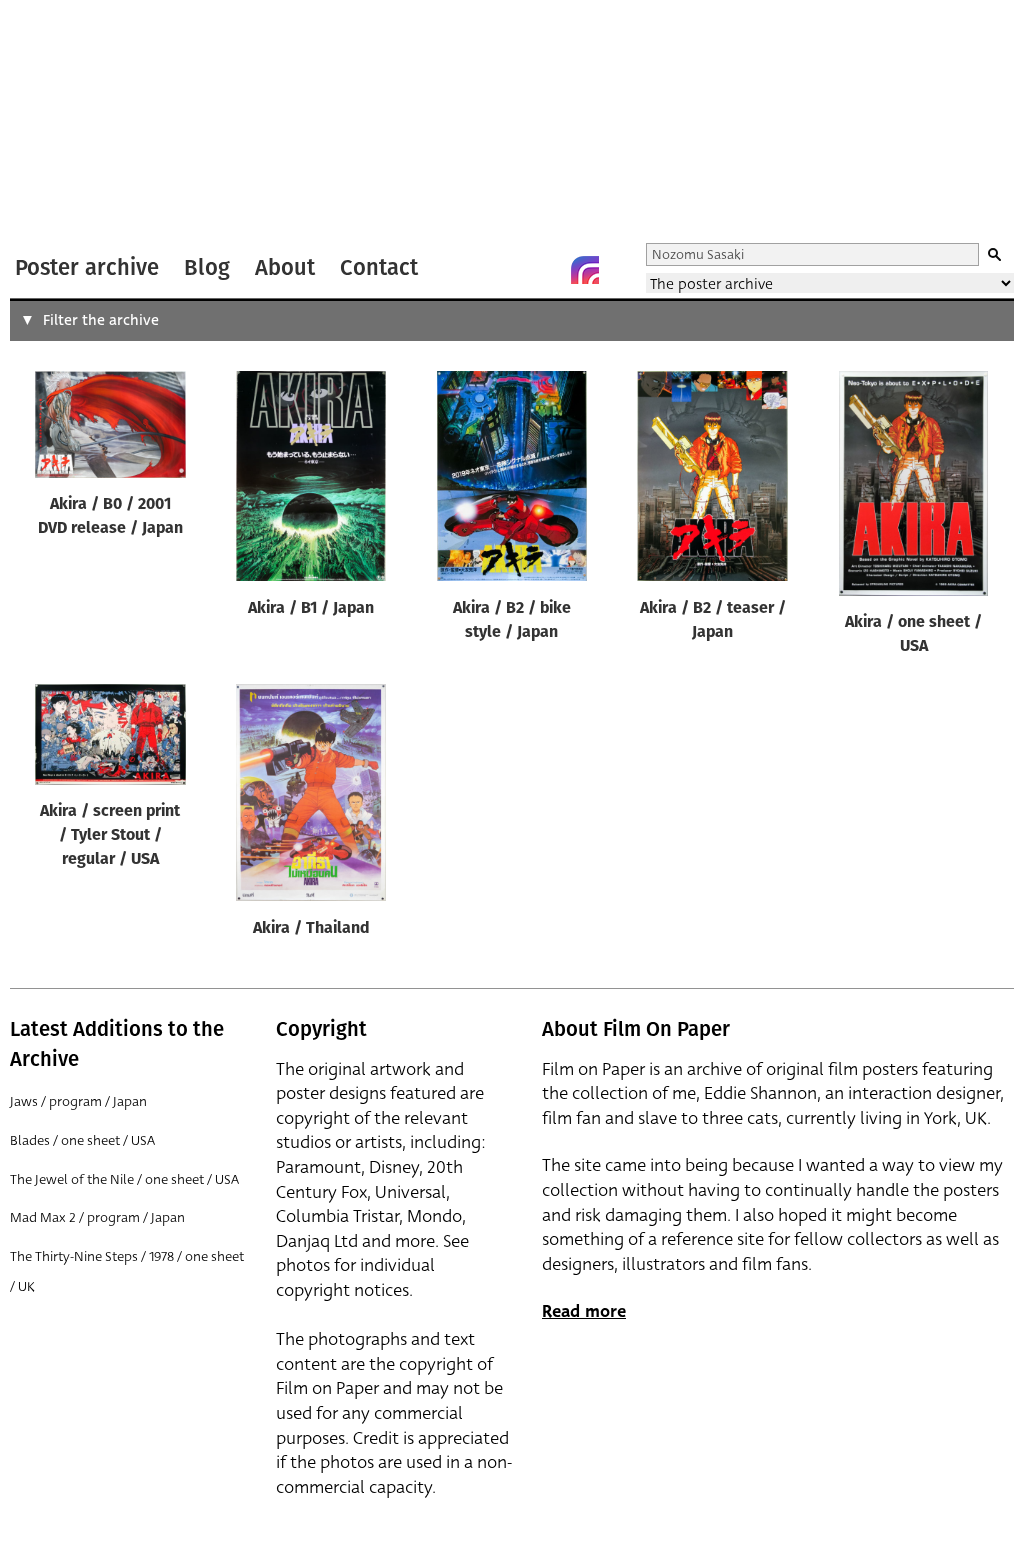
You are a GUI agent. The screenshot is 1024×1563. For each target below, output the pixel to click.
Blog (207, 267)
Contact (379, 267)
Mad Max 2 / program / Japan (97, 1217)
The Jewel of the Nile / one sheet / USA (124, 1179)
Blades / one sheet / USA (82, 1140)
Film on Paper (63, 123)
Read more (584, 1311)
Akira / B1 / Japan (311, 609)
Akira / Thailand (311, 929)
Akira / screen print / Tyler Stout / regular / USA (110, 836)
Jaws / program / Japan (78, 1101)
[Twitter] (505, 270)
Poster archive (87, 267)
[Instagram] (585, 270)
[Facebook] (545, 270)
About (285, 267)
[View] (110, 429)
